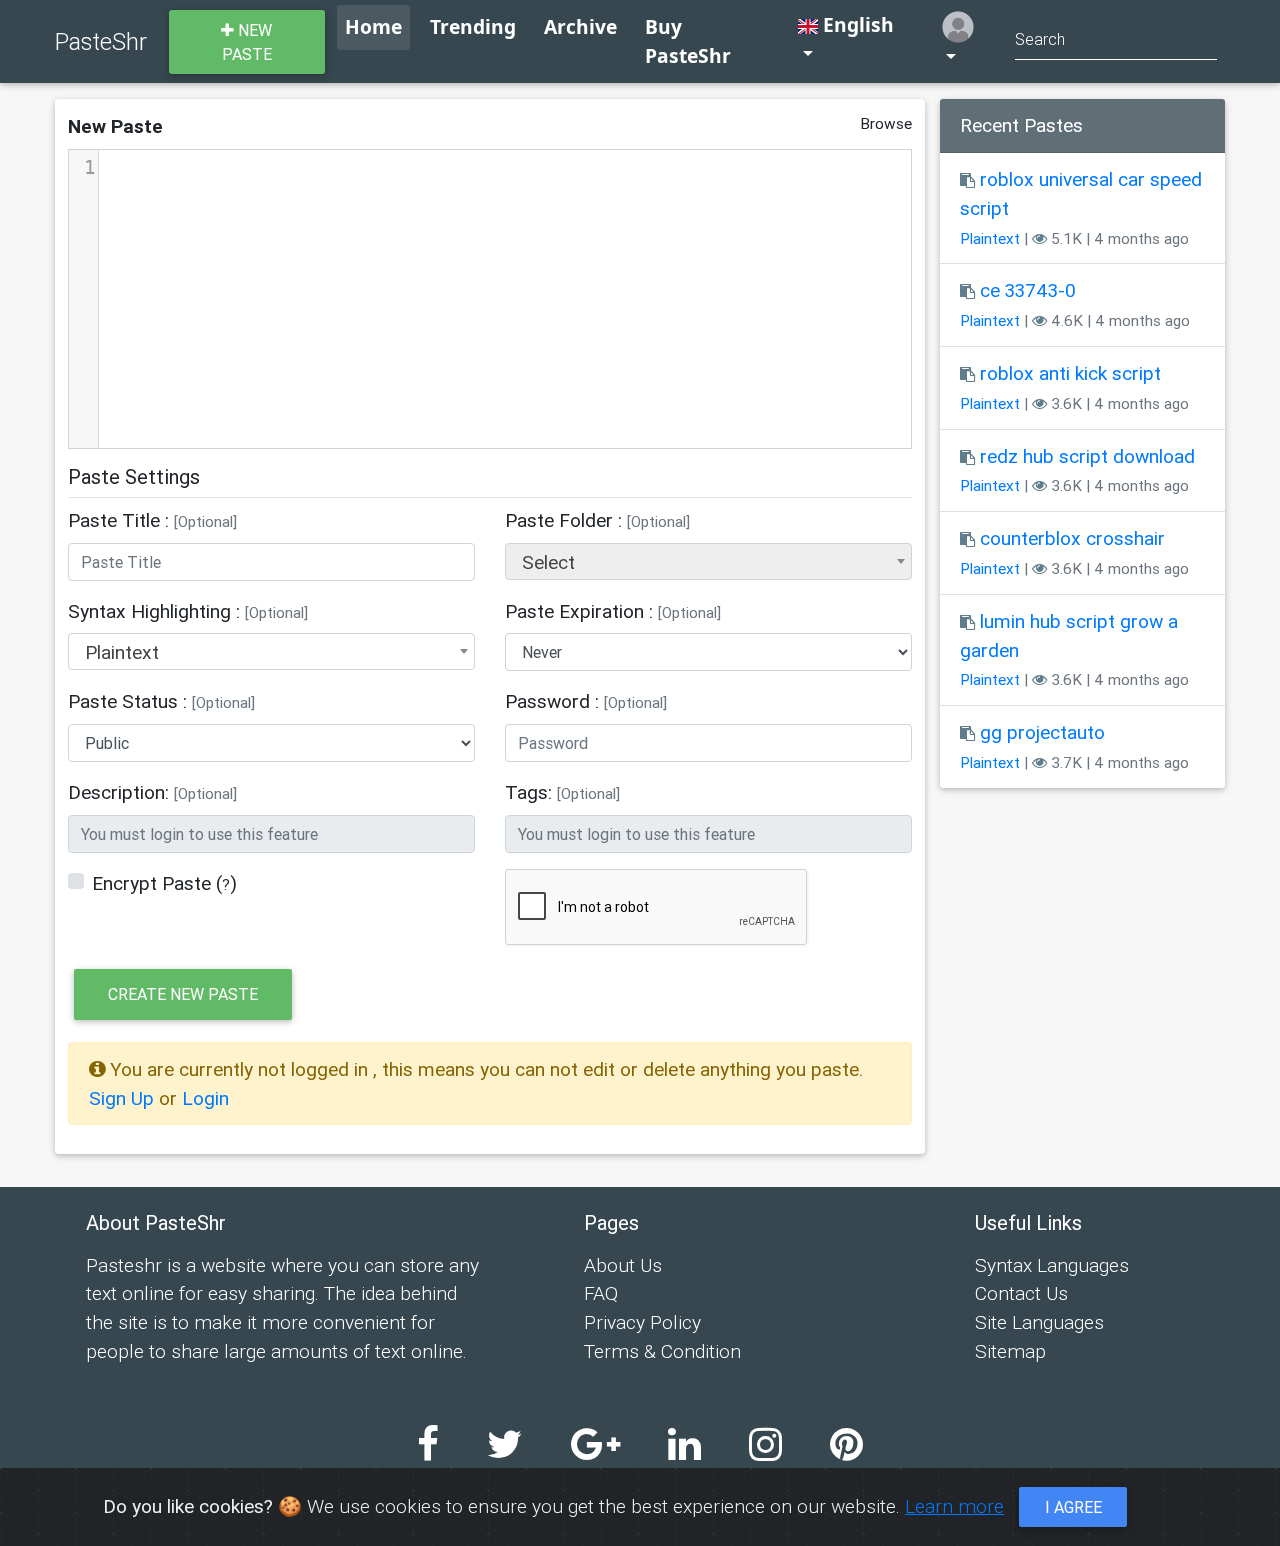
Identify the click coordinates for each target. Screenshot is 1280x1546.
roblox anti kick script (1070, 373)
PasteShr (101, 41)
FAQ (601, 1293)
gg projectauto (1042, 732)
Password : (586, 701)
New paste (247, 42)
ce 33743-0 (1028, 290)
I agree (1073, 1507)
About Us (623, 1265)
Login (205, 1098)
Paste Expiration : (613, 611)
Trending (473, 26)
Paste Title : (152, 520)
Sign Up (124, 1098)
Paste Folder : (597, 520)
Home (373, 26)
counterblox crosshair (1072, 538)
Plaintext (990, 238)
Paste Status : (161, 701)
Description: (152, 792)
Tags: (562, 792)
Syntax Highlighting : (188, 611)
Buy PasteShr (688, 41)
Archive (580, 26)
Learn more (954, 1506)
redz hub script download (1087, 456)
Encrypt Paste (151, 883)
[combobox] (708, 561)
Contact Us (1021, 1293)
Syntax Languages (1052, 1265)
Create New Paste (183, 994)
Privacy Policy (642, 1322)
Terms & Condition (662, 1351)
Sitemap (1010, 1351)
